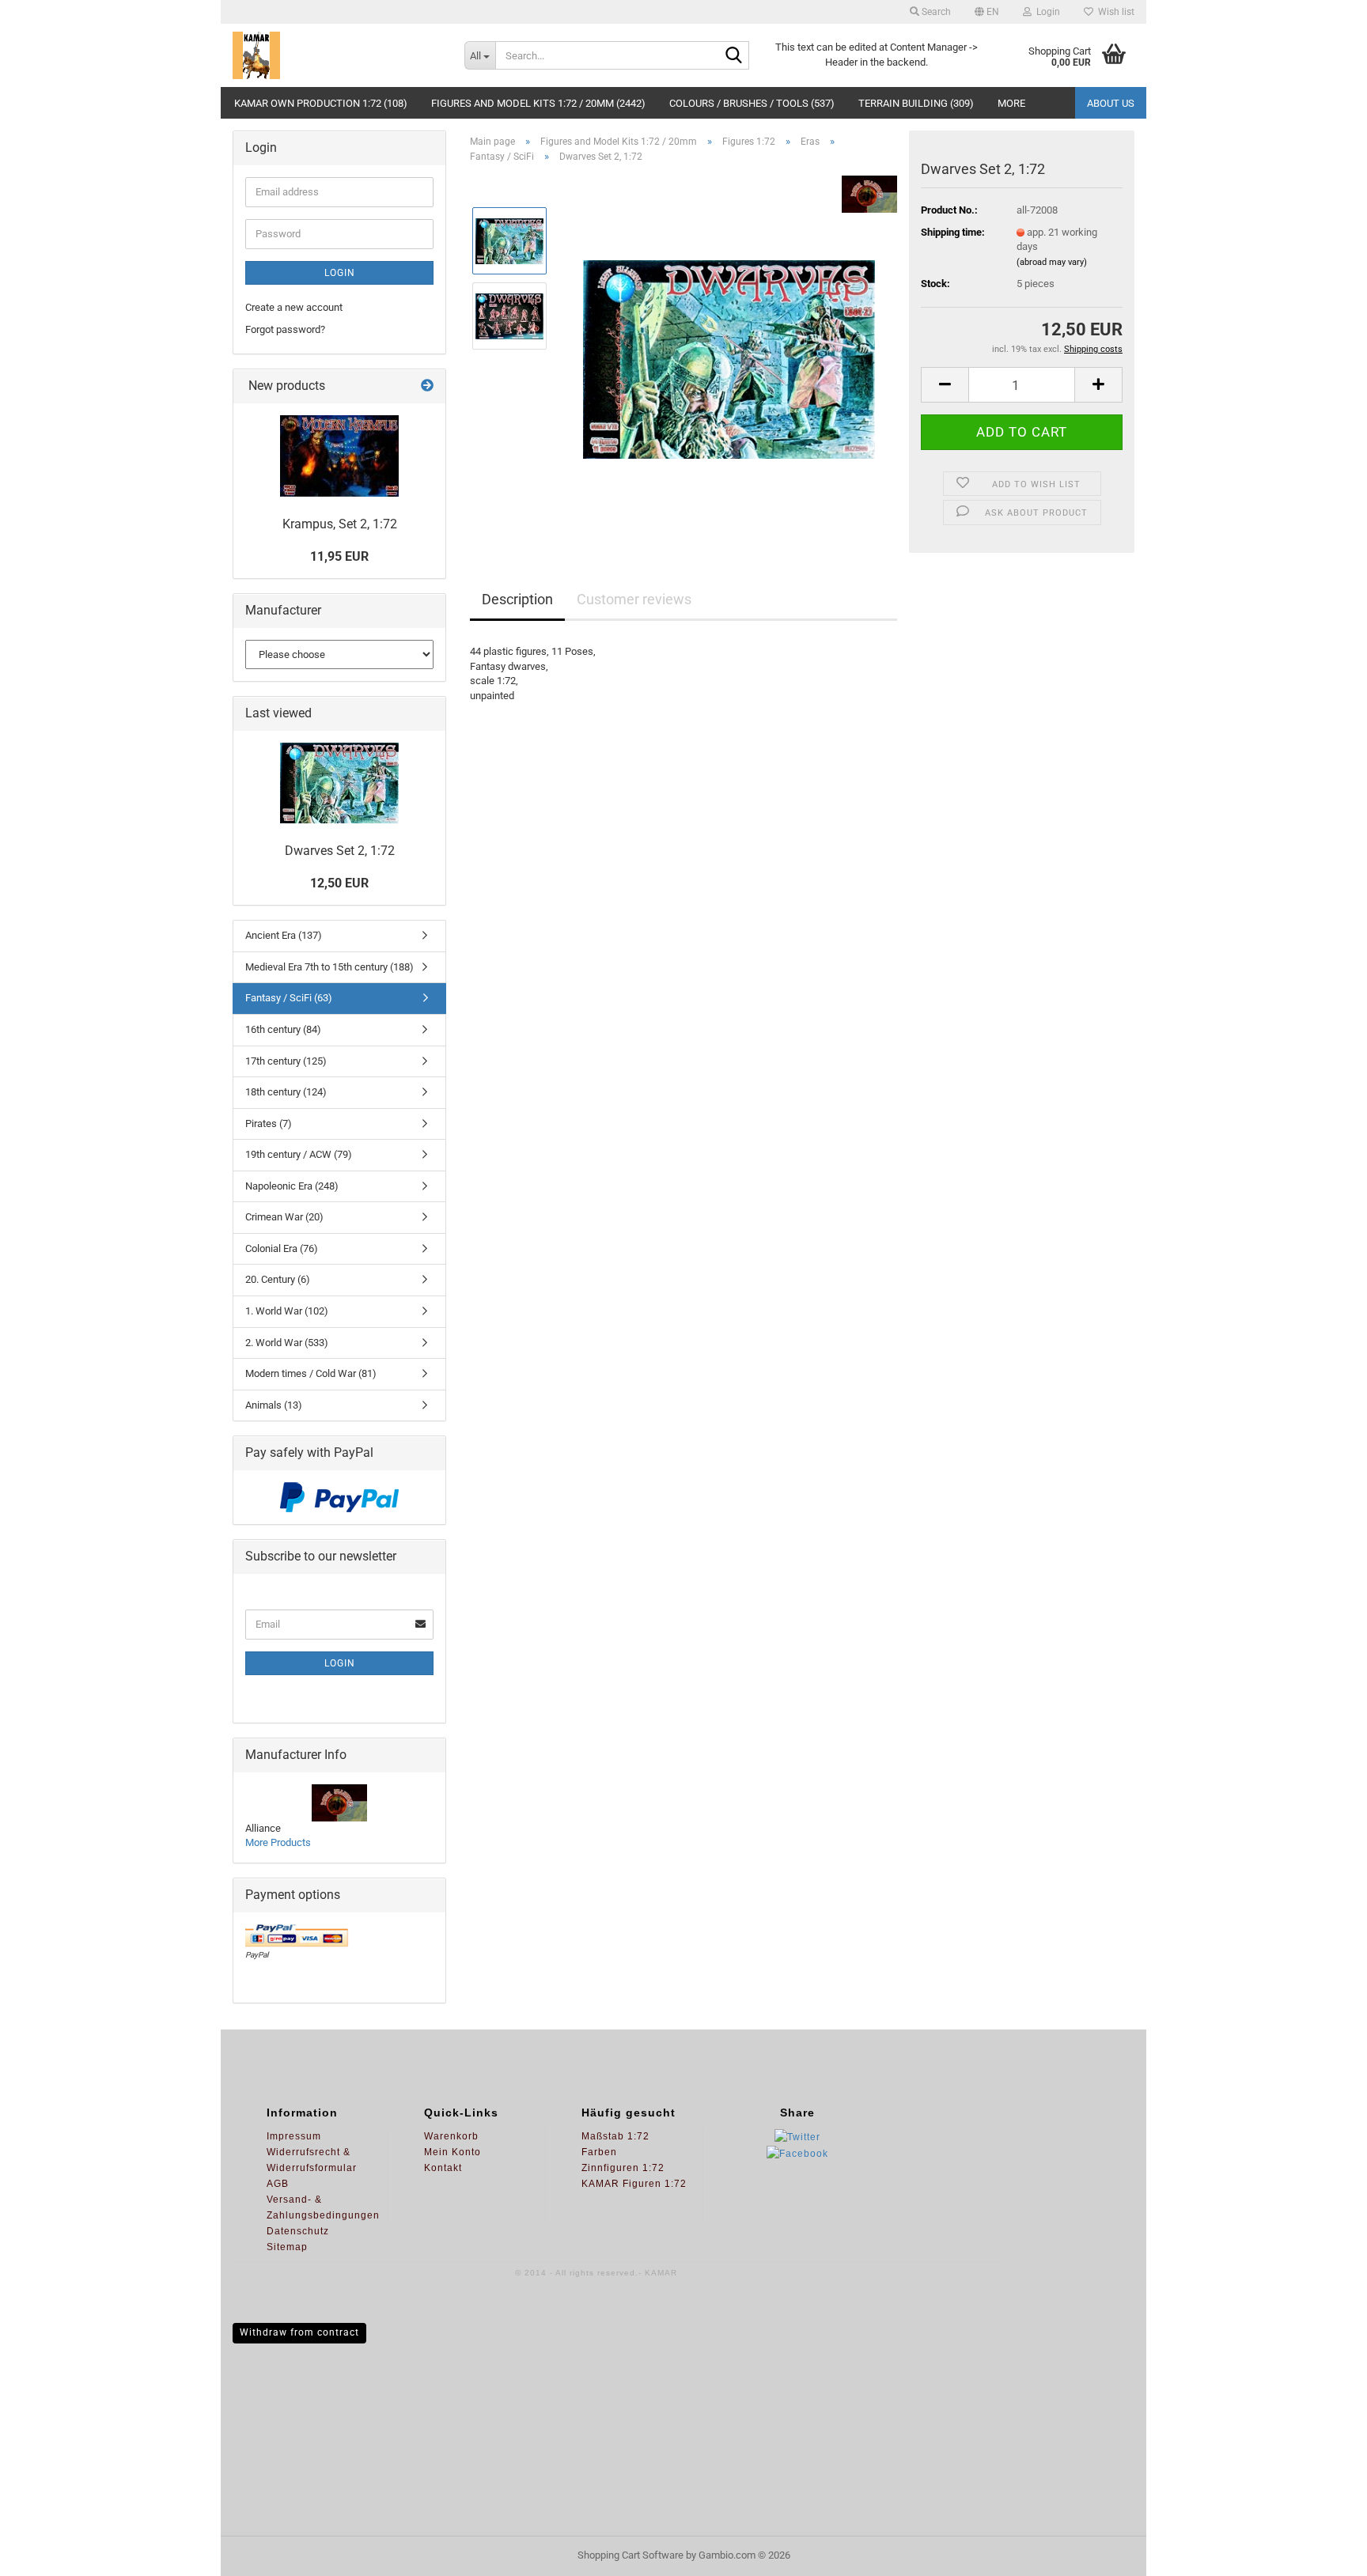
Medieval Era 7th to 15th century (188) (329, 967)
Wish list (1114, 12)
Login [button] (1046, 12)
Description (517, 599)
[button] (987, 12)
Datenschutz (298, 2231)
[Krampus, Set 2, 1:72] (339, 456)
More (1011, 103)
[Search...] (734, 56)
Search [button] (935, 12)
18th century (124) (286, 1092)
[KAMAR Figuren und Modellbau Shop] (337, 55)
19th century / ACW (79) (299, 1154)
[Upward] (1323, 2552)
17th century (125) (286, 1061)
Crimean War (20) (284, 1217)
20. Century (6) (278, 1279)
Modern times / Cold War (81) (311, 1373)
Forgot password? (285, 329)
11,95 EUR (339, 556)
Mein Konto (453, 2152)
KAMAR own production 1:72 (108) (321, 103)
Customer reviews (634, 599)
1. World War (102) (287, 1311)
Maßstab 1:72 (615, 2136)
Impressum (294, 2136)
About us (1111, 103)
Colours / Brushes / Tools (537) (752, 103)
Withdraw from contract (299, 2332)
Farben (599, 2152)
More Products (278, 1842)
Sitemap (287, 2247)
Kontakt (443, 2168)
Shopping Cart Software (630, 2555)
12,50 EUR (339, 883)
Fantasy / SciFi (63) (289, 998)
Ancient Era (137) (284, 935)
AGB (278, 2184)
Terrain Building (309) (916, 103)
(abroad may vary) (1052, 262)
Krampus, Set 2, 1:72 (340, 524)
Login (340, 273)
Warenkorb (451, 2136)
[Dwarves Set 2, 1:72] (729, 353)
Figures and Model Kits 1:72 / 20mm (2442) (538, 103)
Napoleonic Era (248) (292, 1186)
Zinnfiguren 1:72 (623, 2168)
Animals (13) (274, 1405)
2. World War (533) (287, 1343)
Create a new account (294, 307)
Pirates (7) (269, 1123)
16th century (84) (283, 1029)
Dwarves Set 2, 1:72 (340, 851)
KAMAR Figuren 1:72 (634, 2184)
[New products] (427, 386)
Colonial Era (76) (282, 1248)
